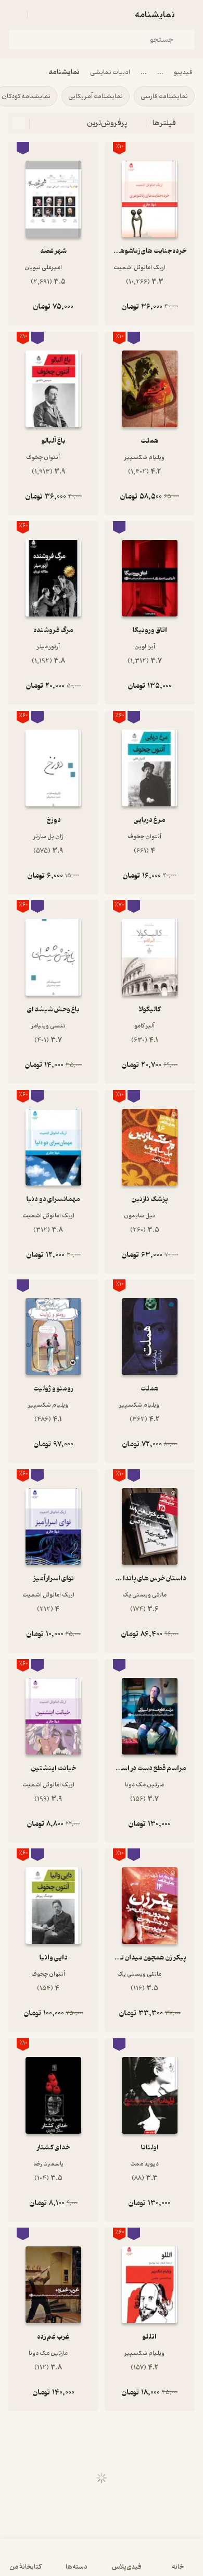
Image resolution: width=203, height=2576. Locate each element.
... (160, 72)
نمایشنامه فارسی (164, 96)
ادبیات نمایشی (110, 72)
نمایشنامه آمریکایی (96, 96)
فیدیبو (183, 72)
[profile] (15, 15)
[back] (188, 15)
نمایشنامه (64, 72)
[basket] (40, 15)
